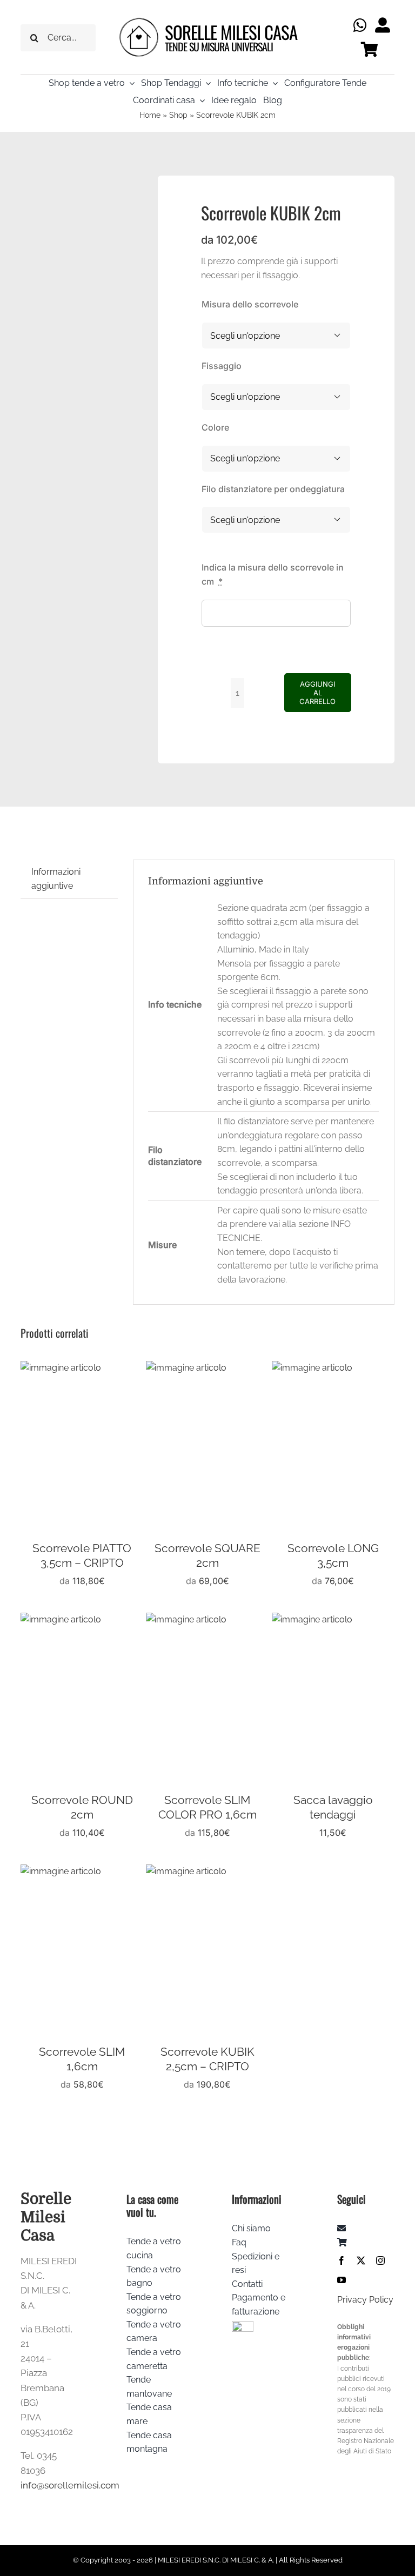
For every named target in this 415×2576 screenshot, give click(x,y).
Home (150, 115)
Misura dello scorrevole (250, 304)
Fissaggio (222, 366)
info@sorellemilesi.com (70, 2485)
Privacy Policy (365, 2300)
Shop (178, 115)
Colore (215, 427)
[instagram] (380, 2260)
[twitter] (361, 2260)
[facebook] (342, 2260)
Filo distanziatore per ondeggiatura (273, 489)
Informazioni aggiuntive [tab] (56, 879)
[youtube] (342, 2280)
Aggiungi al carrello (317, 693)
